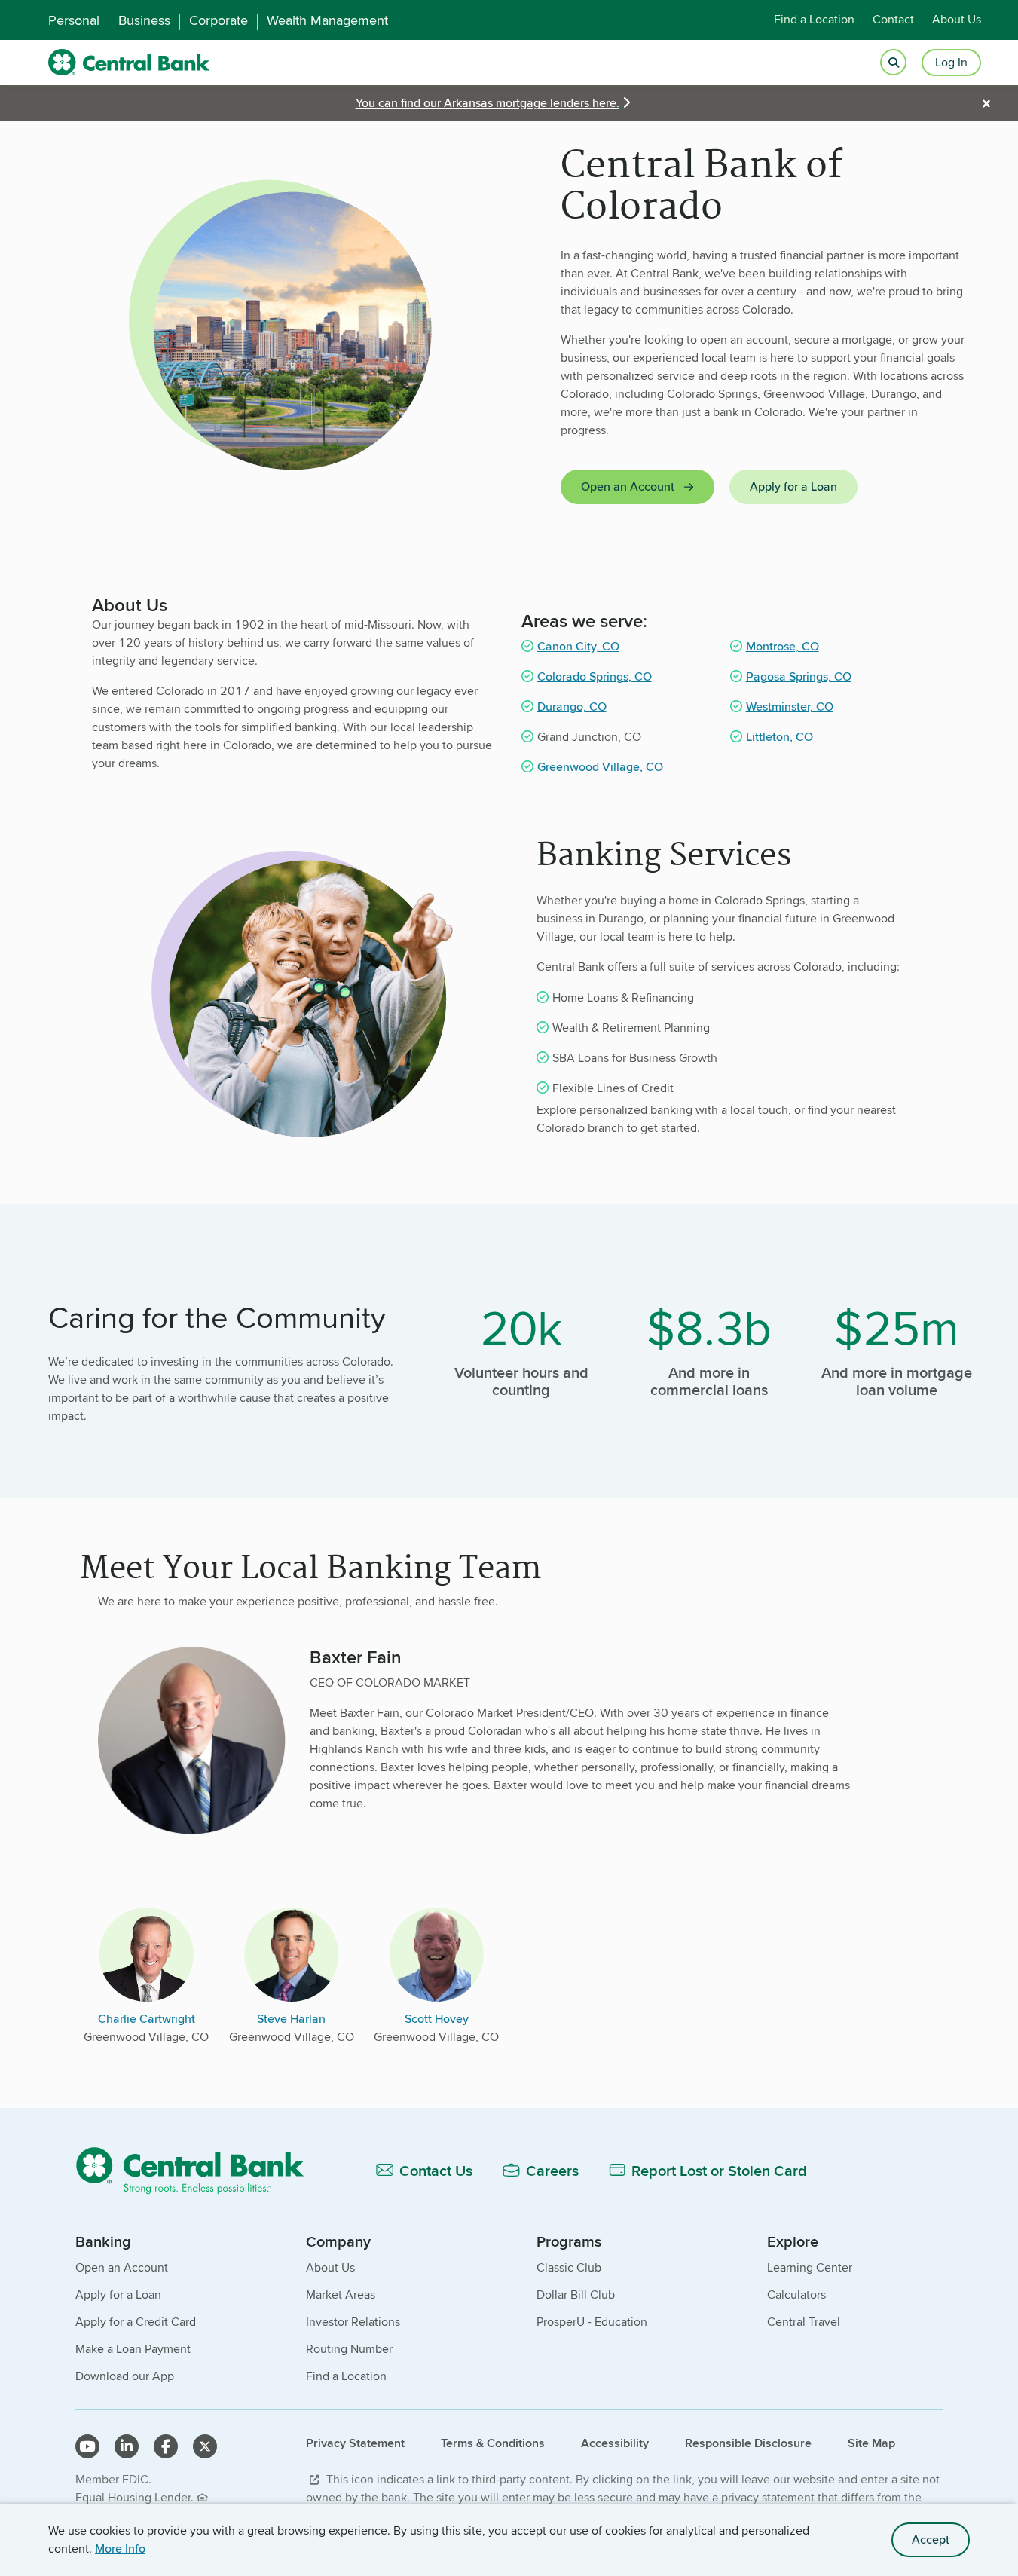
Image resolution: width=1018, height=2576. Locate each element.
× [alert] (986, 103)
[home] (129, 63)
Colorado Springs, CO (595, 676)
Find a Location (814, 20)
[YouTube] (87, 2446)
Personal (74, 20)
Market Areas (341, 2295)
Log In (951, 62)
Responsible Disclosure (748, 2443)
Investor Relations (353, 2322)
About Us (957, 20)
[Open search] (893, 63)
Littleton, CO (780, 737)
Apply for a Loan (793, 486)
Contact (893, 20)
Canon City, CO (578, 646)
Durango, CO (572, 707)
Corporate (219, 20)
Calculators (796, 2295)
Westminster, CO (790, 707)
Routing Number (349, 2349)
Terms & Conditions (493, 2443)
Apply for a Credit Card (136, 2322)
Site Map (871, 2443)
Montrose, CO (783, 646)
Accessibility (615, 2443)
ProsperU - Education (592, 2322)
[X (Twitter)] (205, 2446)
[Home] (199, 2170)
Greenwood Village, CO (600, 767)
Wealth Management (327, 20)
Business (144, 20)
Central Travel (804, 2322)
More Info (120, 2548)
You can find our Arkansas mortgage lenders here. (488, 103)
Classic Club (569, 2267)
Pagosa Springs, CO (799, 676)
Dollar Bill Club (576, 2295)
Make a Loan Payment (133, 2349)
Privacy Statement (355, 2443)
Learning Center (810, 2267)
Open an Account (628, 486)
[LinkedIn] (127, 2446)
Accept (931, 2539)
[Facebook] (166, 2446)
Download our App (125, 2376)
